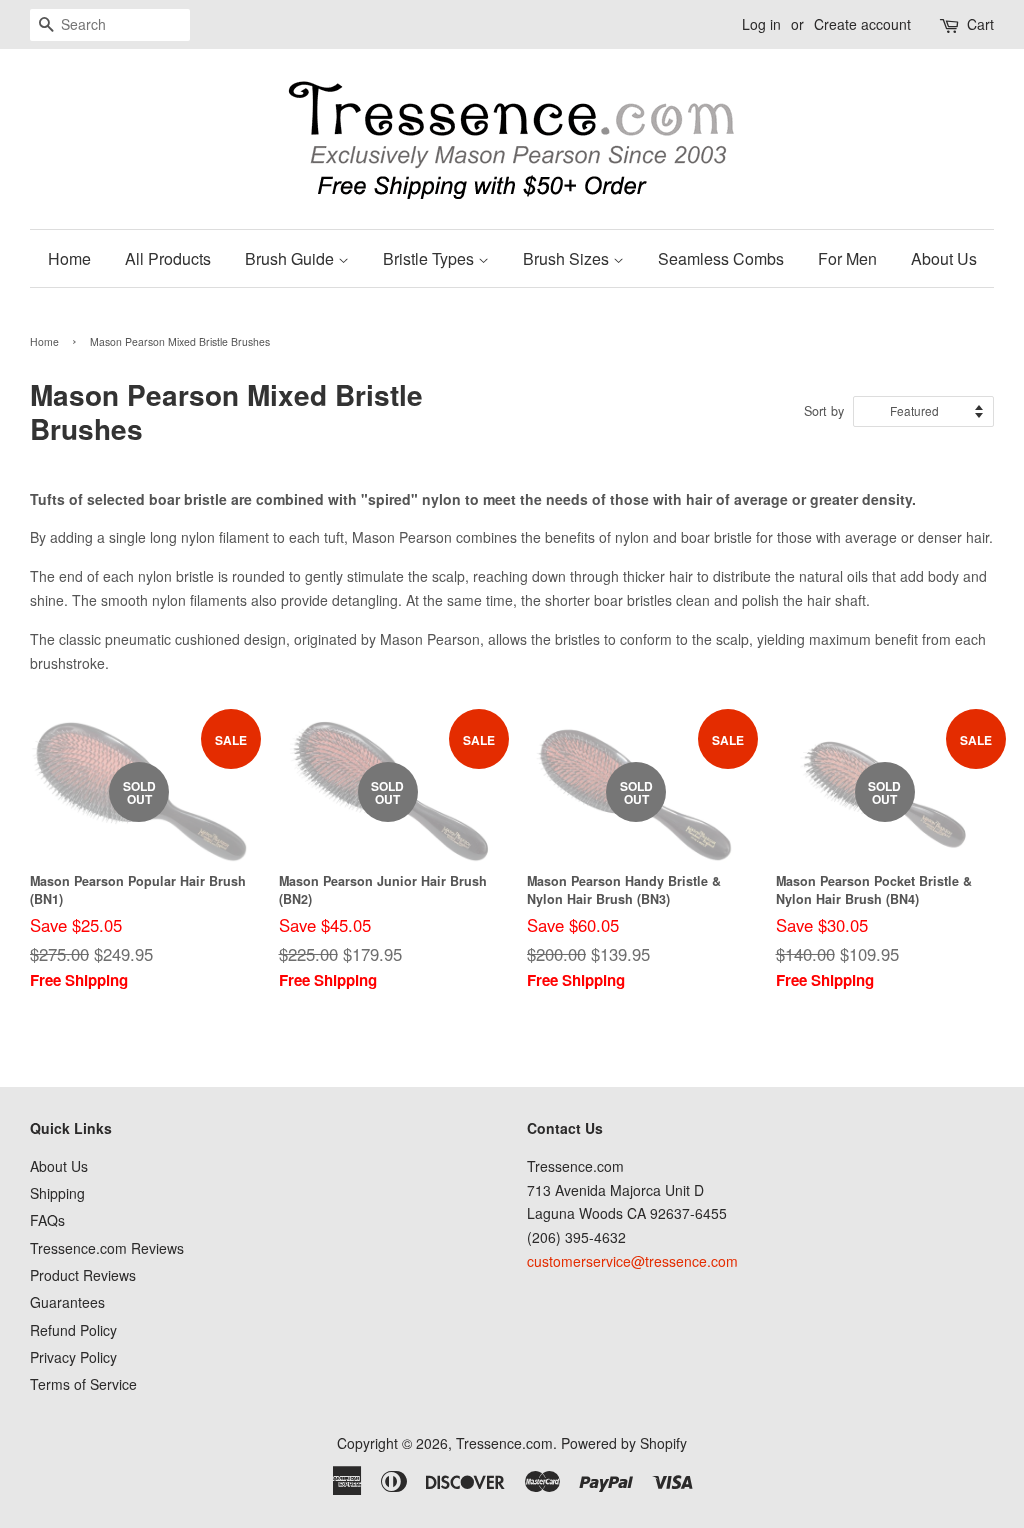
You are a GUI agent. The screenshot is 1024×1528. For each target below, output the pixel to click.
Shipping (57, 1193)
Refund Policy (73, 1330)
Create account (862, 24)
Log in (761, 24)
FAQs (47, 1220)
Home (69, 258)
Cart (980, 24)
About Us (944, 258)
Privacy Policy (73, 1357)
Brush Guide (291, 258)
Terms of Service (83, 1384)
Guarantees (67, 1302)
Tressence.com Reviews (107, 1248)
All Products (168, 258)
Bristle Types (430, 258)
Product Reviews (83, 1275)
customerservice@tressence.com (632, 1261)
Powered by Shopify (624, 1443)
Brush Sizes (568, 258)
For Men (847, 258)
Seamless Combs (721, 258)
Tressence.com (504, 1443)
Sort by (824, 411)
